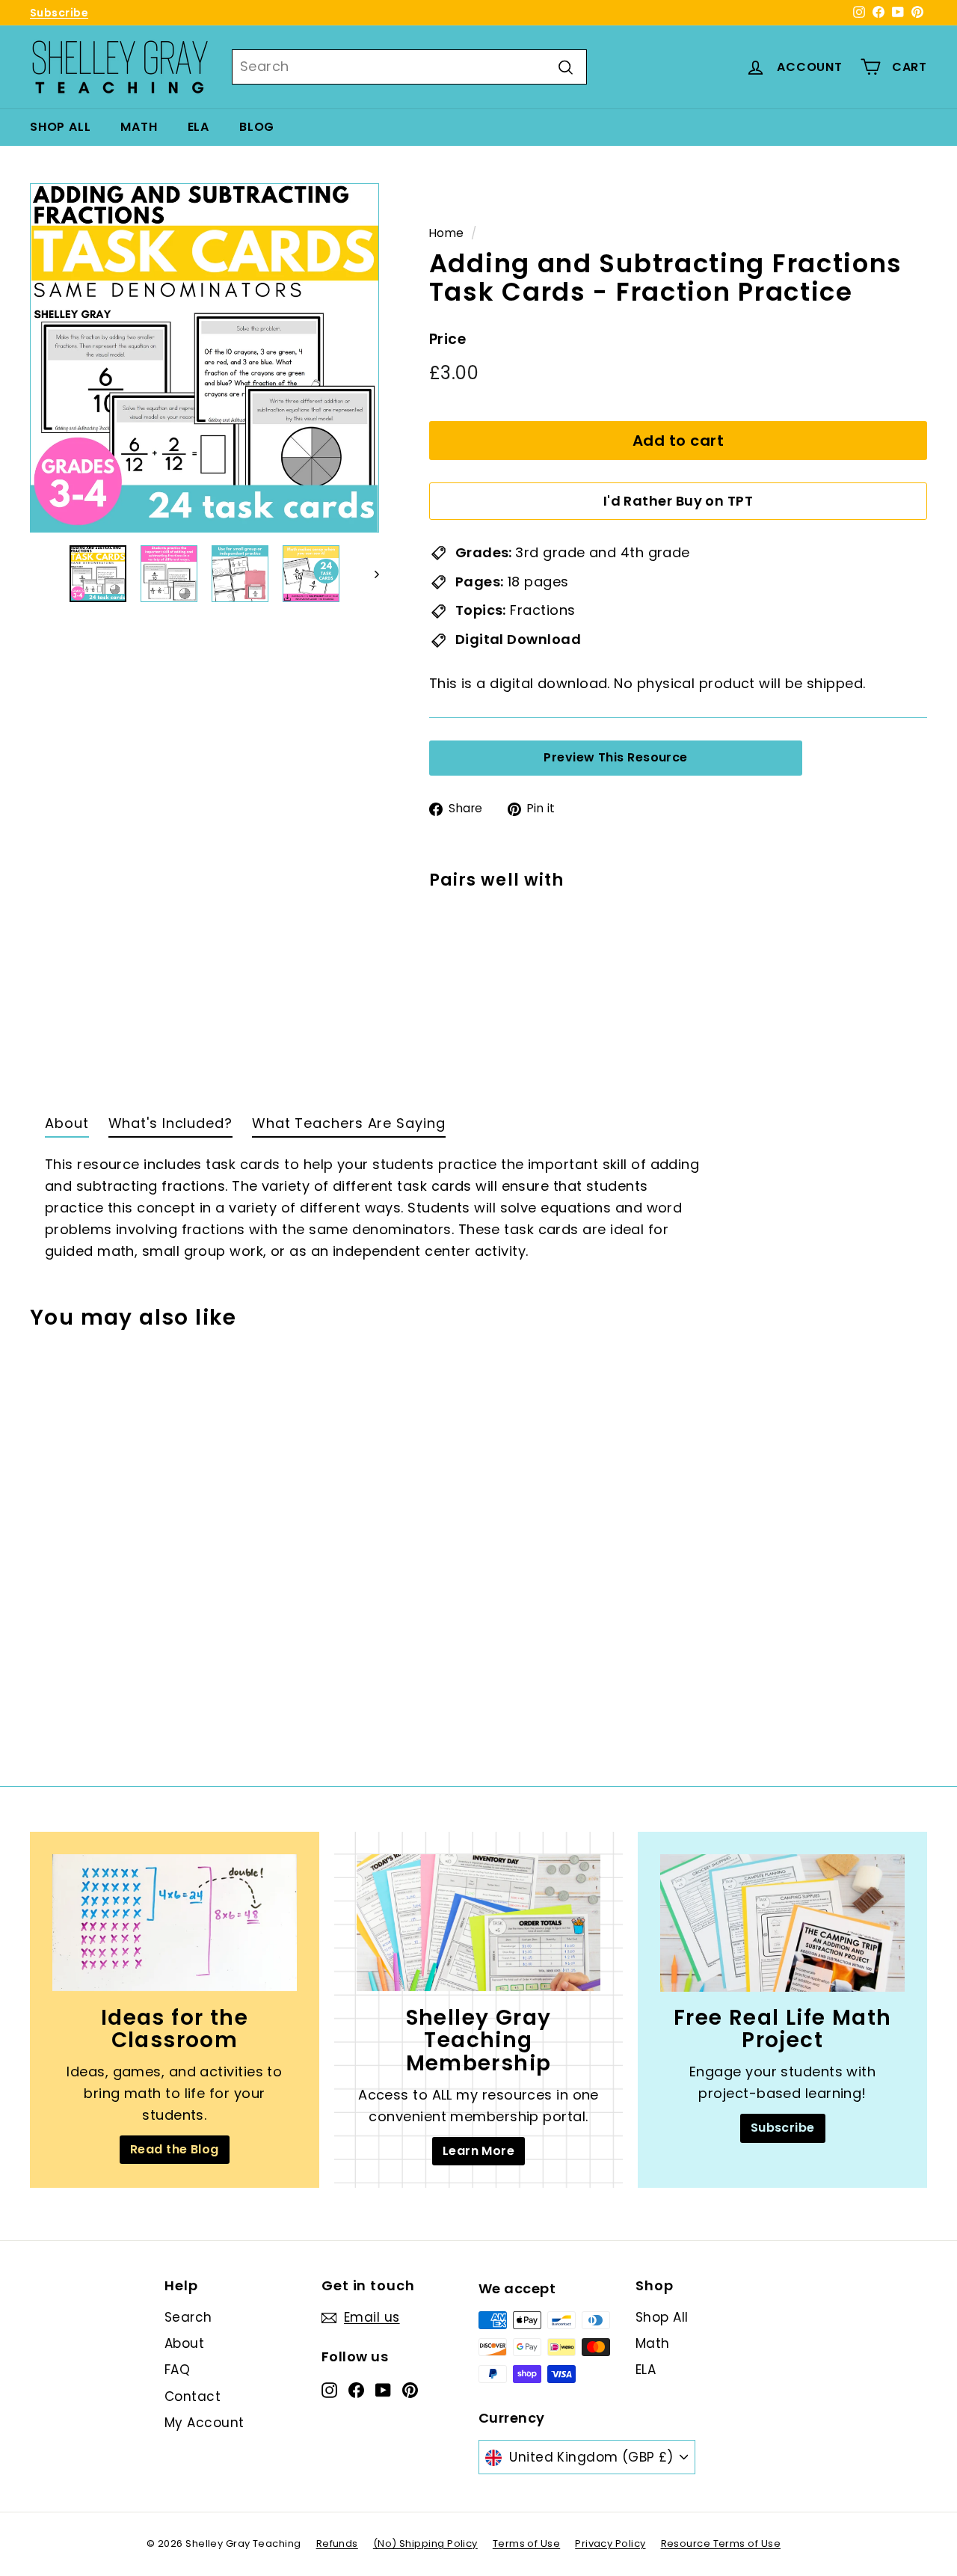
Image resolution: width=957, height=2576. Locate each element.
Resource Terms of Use (721, 2543)
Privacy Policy (610, 2543)
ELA (199, 127)
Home (447, 233)
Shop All (60, 127)
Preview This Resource (615, 757)
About (184, 2343)
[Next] (370, 574)
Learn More (479, 2151)
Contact (193, 2396)
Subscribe (59, 13)
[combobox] (409, 67)
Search (188, 2317)
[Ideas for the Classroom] (175, 1923)
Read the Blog (175, 2149)
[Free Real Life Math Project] (782, 1923)
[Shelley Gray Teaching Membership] (479, 1923)
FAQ (177, 2370)
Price (447, 340)
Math (139, 127)
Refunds (337, 2543)
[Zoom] (204, 358)
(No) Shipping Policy (425, 2543)
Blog (257, 127)
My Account (204, 2423)
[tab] (67, 1127)
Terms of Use (526, 2543)
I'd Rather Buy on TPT (678, 502)
